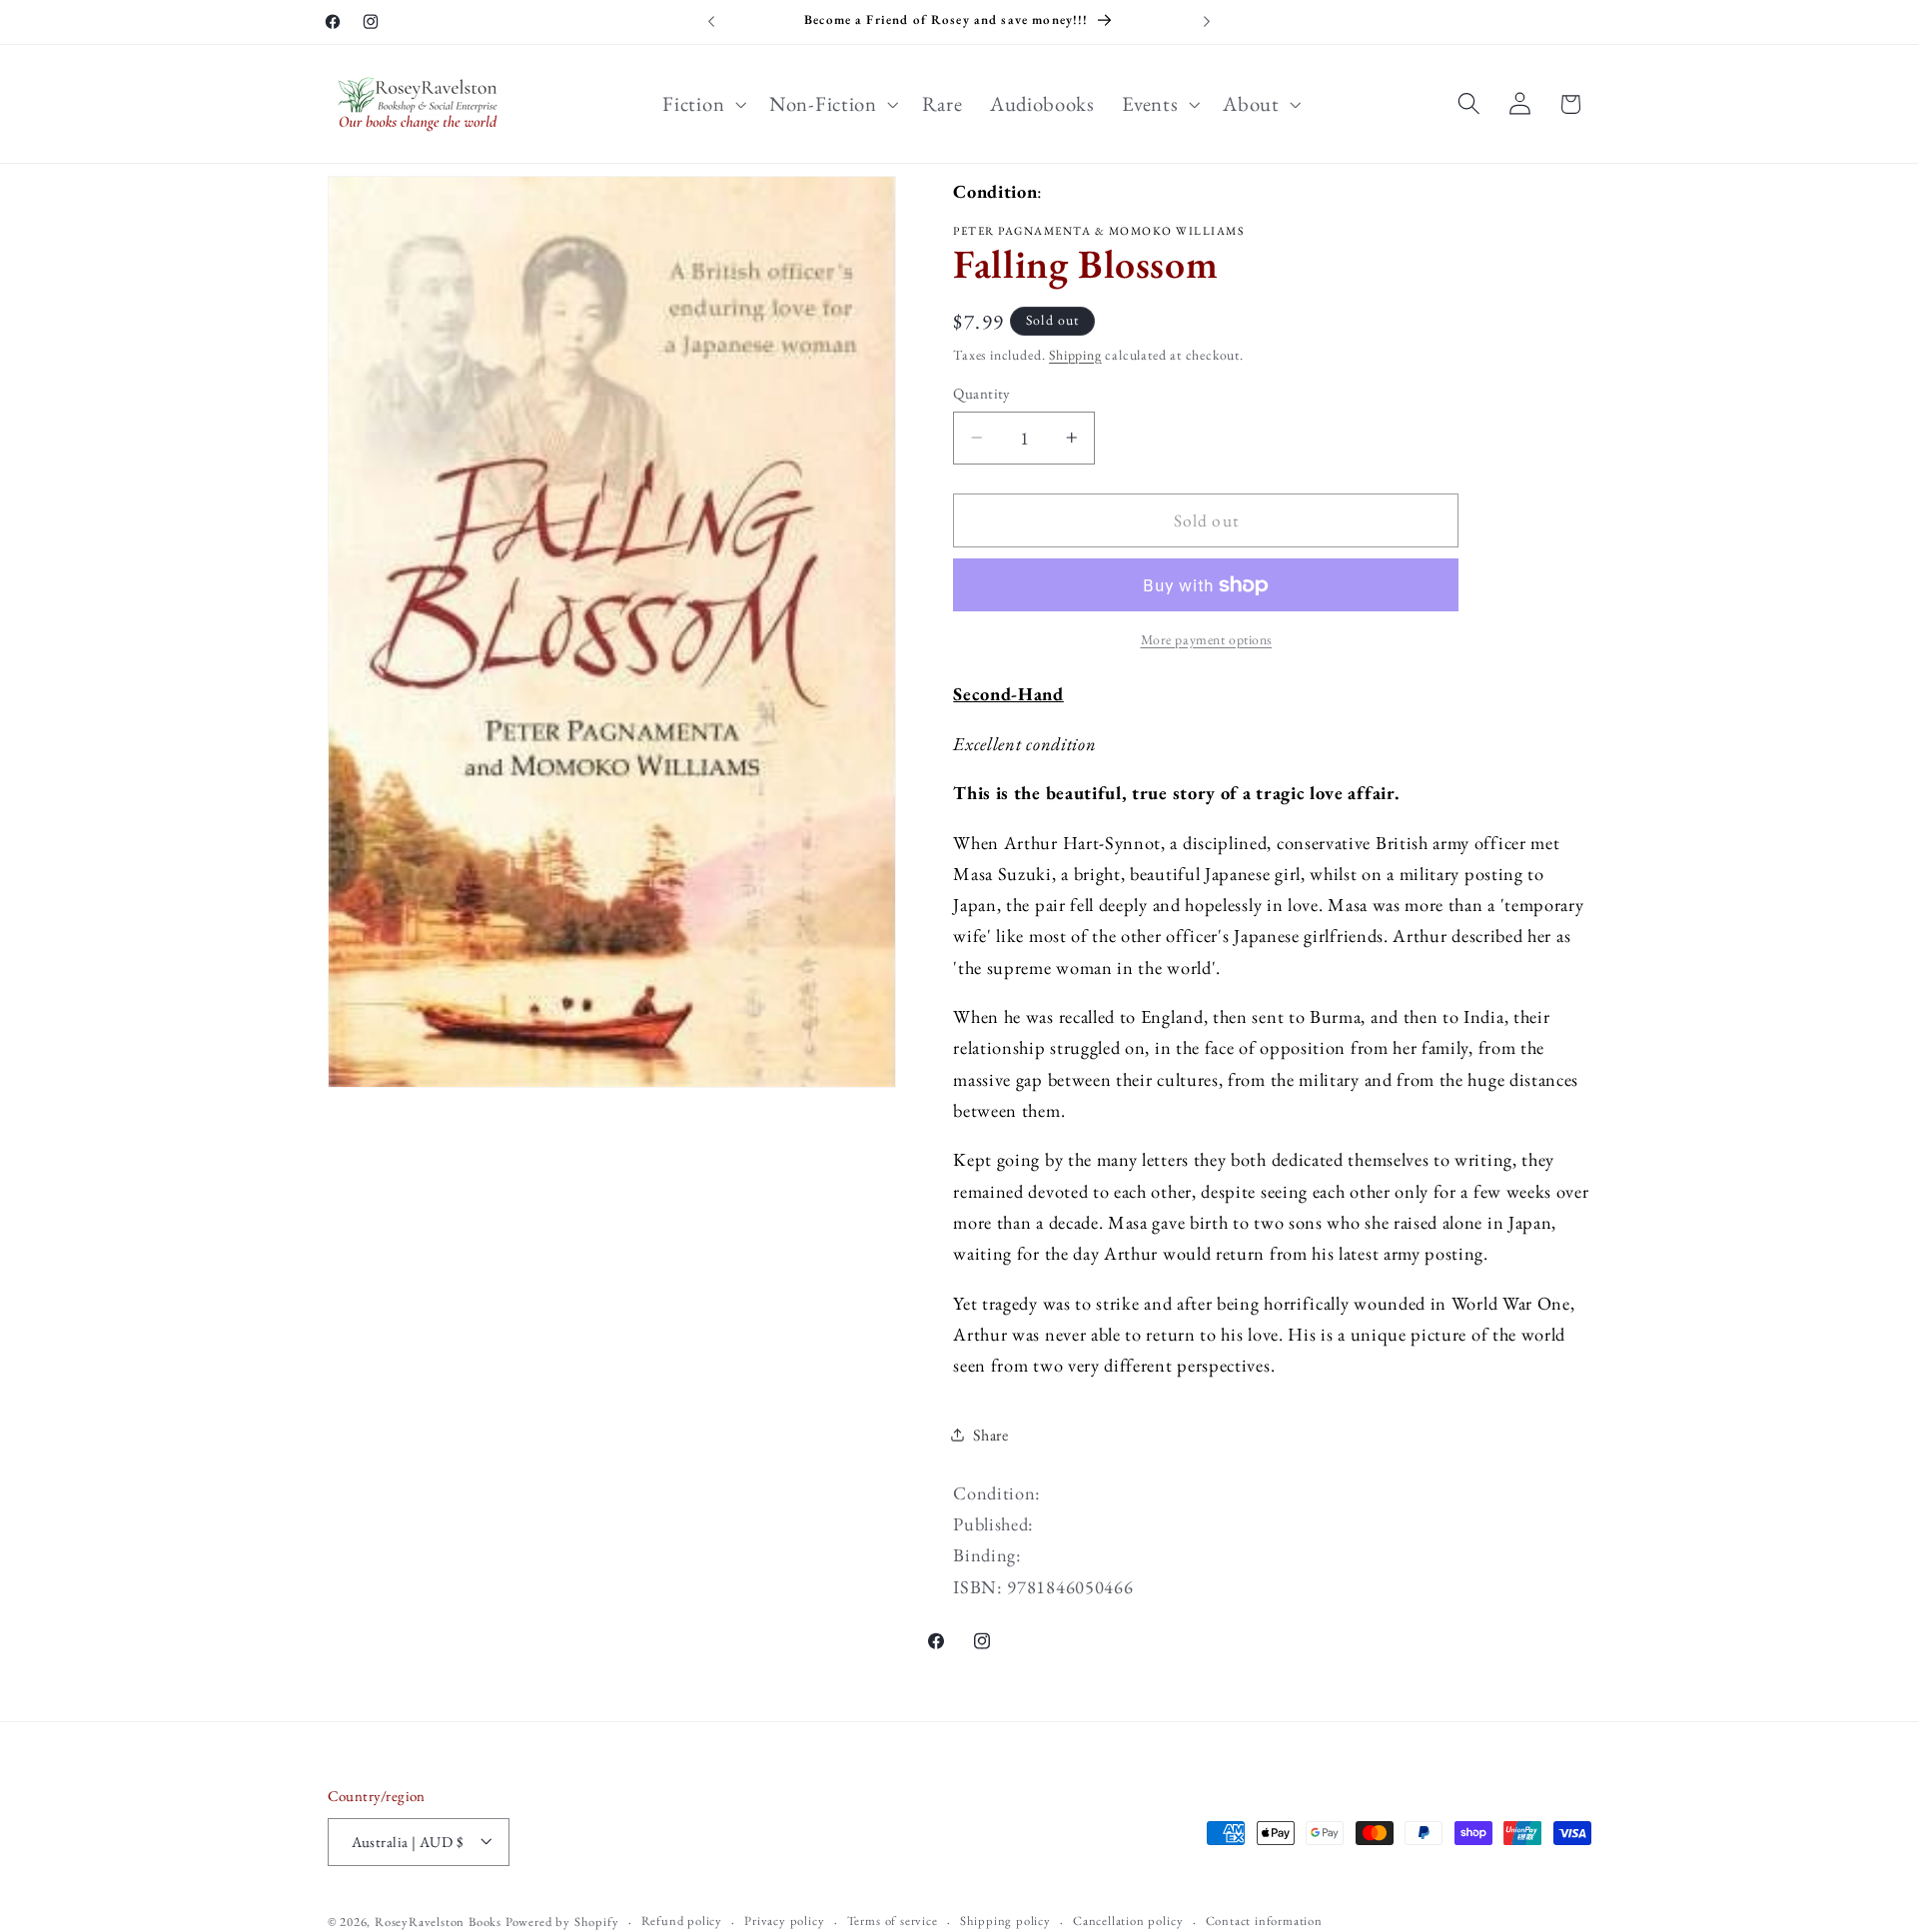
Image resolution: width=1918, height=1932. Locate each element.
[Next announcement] (1207, 22)
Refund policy (682, 1921)
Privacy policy (784, 1921)
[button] (703, 104)
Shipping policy (1005, 1921)
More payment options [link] (1207, 639)
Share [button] (990, 1435)
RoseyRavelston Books (438, 1922)
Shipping (1075, 355)
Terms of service (893, 1921)
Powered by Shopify (562, 1922)
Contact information (1264, 1921)
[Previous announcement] (711, 22)
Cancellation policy (1128, 1921)
